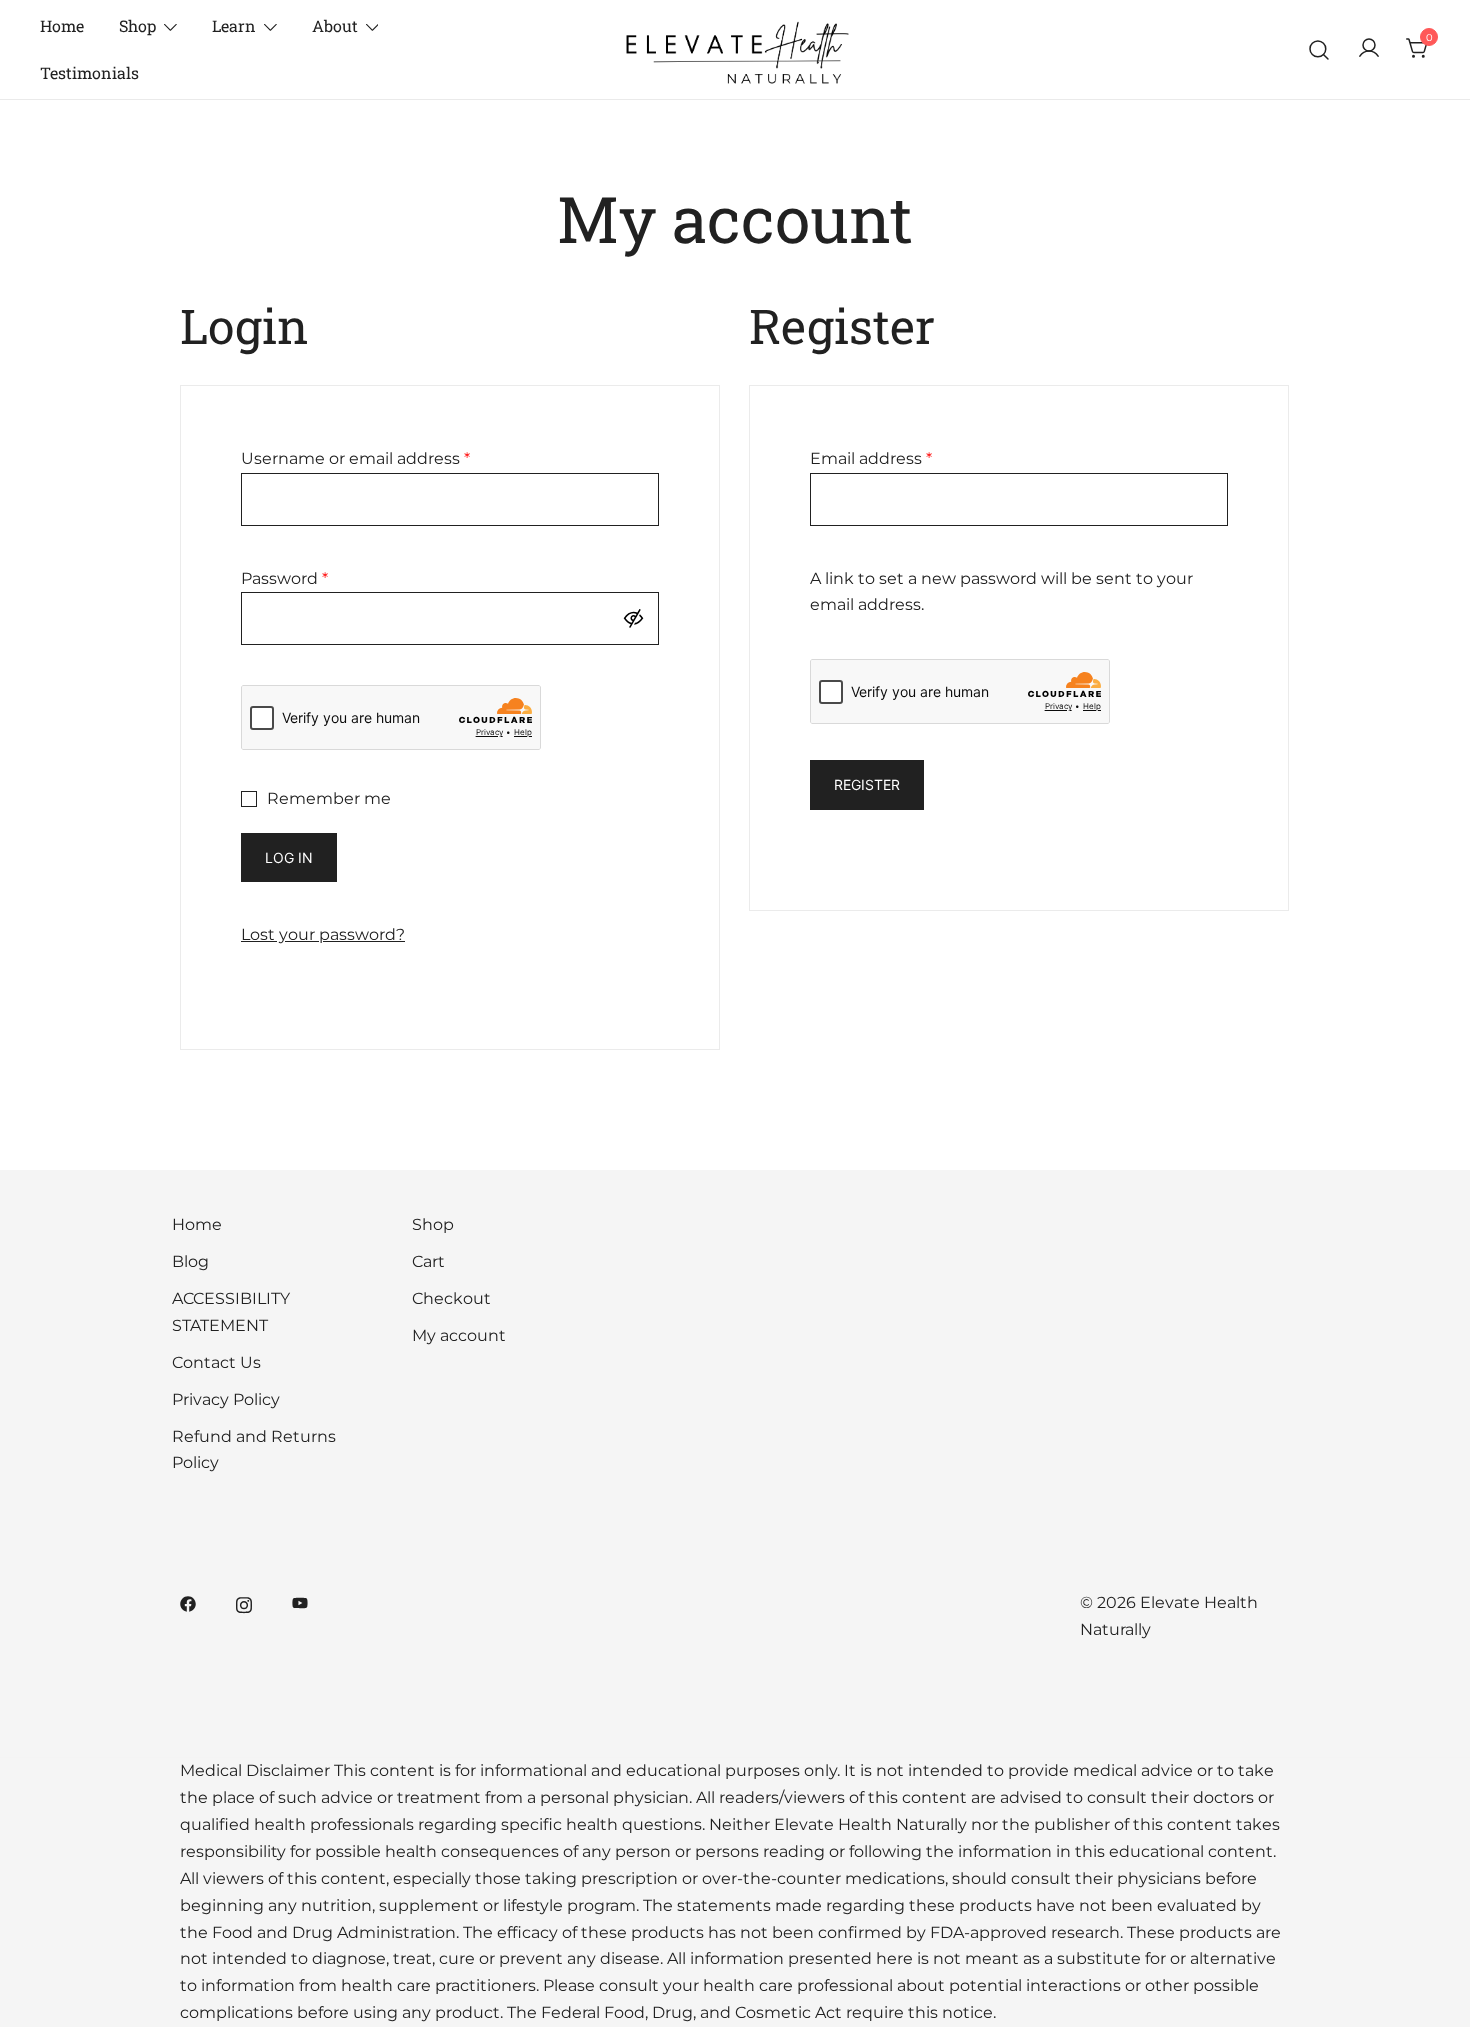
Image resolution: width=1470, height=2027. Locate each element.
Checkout (451, 1298)
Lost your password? (323, 934)
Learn (234, 25)
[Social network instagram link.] (244, 1602)
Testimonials (89, 72)
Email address (871, 458)
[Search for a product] (1319, 49)
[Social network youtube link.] (300, 1602)
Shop (137, 25)
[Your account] (1369, 49)
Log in (289, 857)
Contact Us (216, 1362)
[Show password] (638, 618)
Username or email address (355, 458)
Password (284, 578)
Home (62, 25)
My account (459, 1335)
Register (867, 784)
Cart (428, 1261)
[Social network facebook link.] (188, 1602)
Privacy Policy (226, 1399)
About (335, 25)
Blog (190, 1261)
